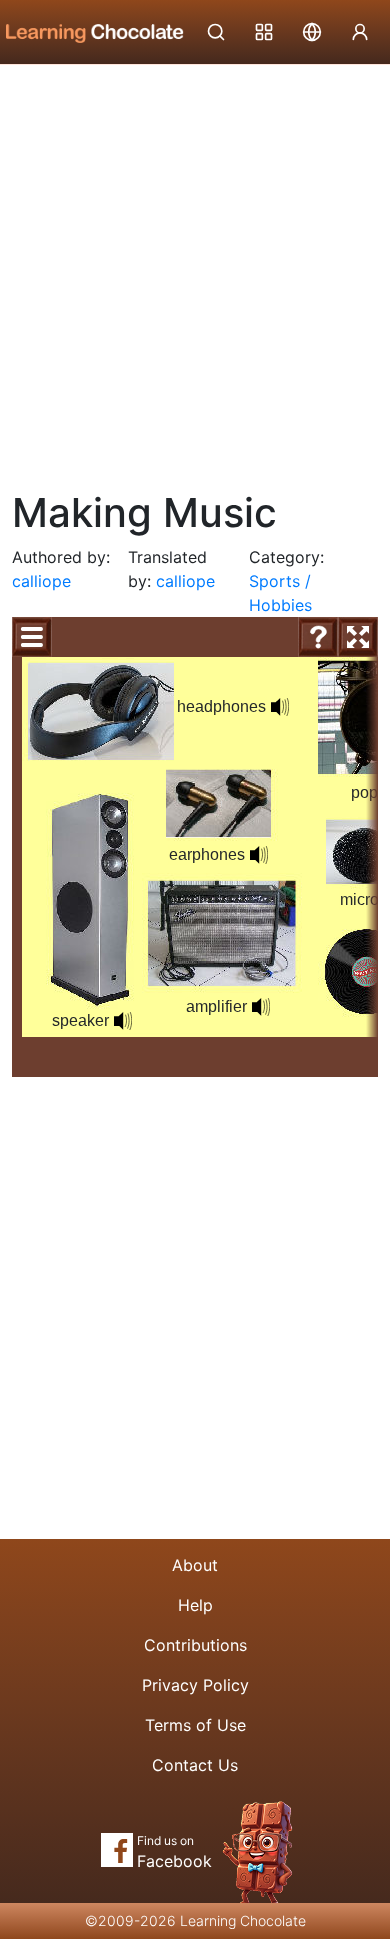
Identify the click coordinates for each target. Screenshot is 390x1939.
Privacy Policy (195, 1685)
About (195, 1565)
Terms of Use (195, 1725)
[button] (123, 1021)
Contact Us (195, 1765)
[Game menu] (32, 637)
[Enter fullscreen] (358, 637)
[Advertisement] (195, 270)
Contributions (195, 1645)
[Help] (318, 637)
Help (195, 1605)
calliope (41, 581)
